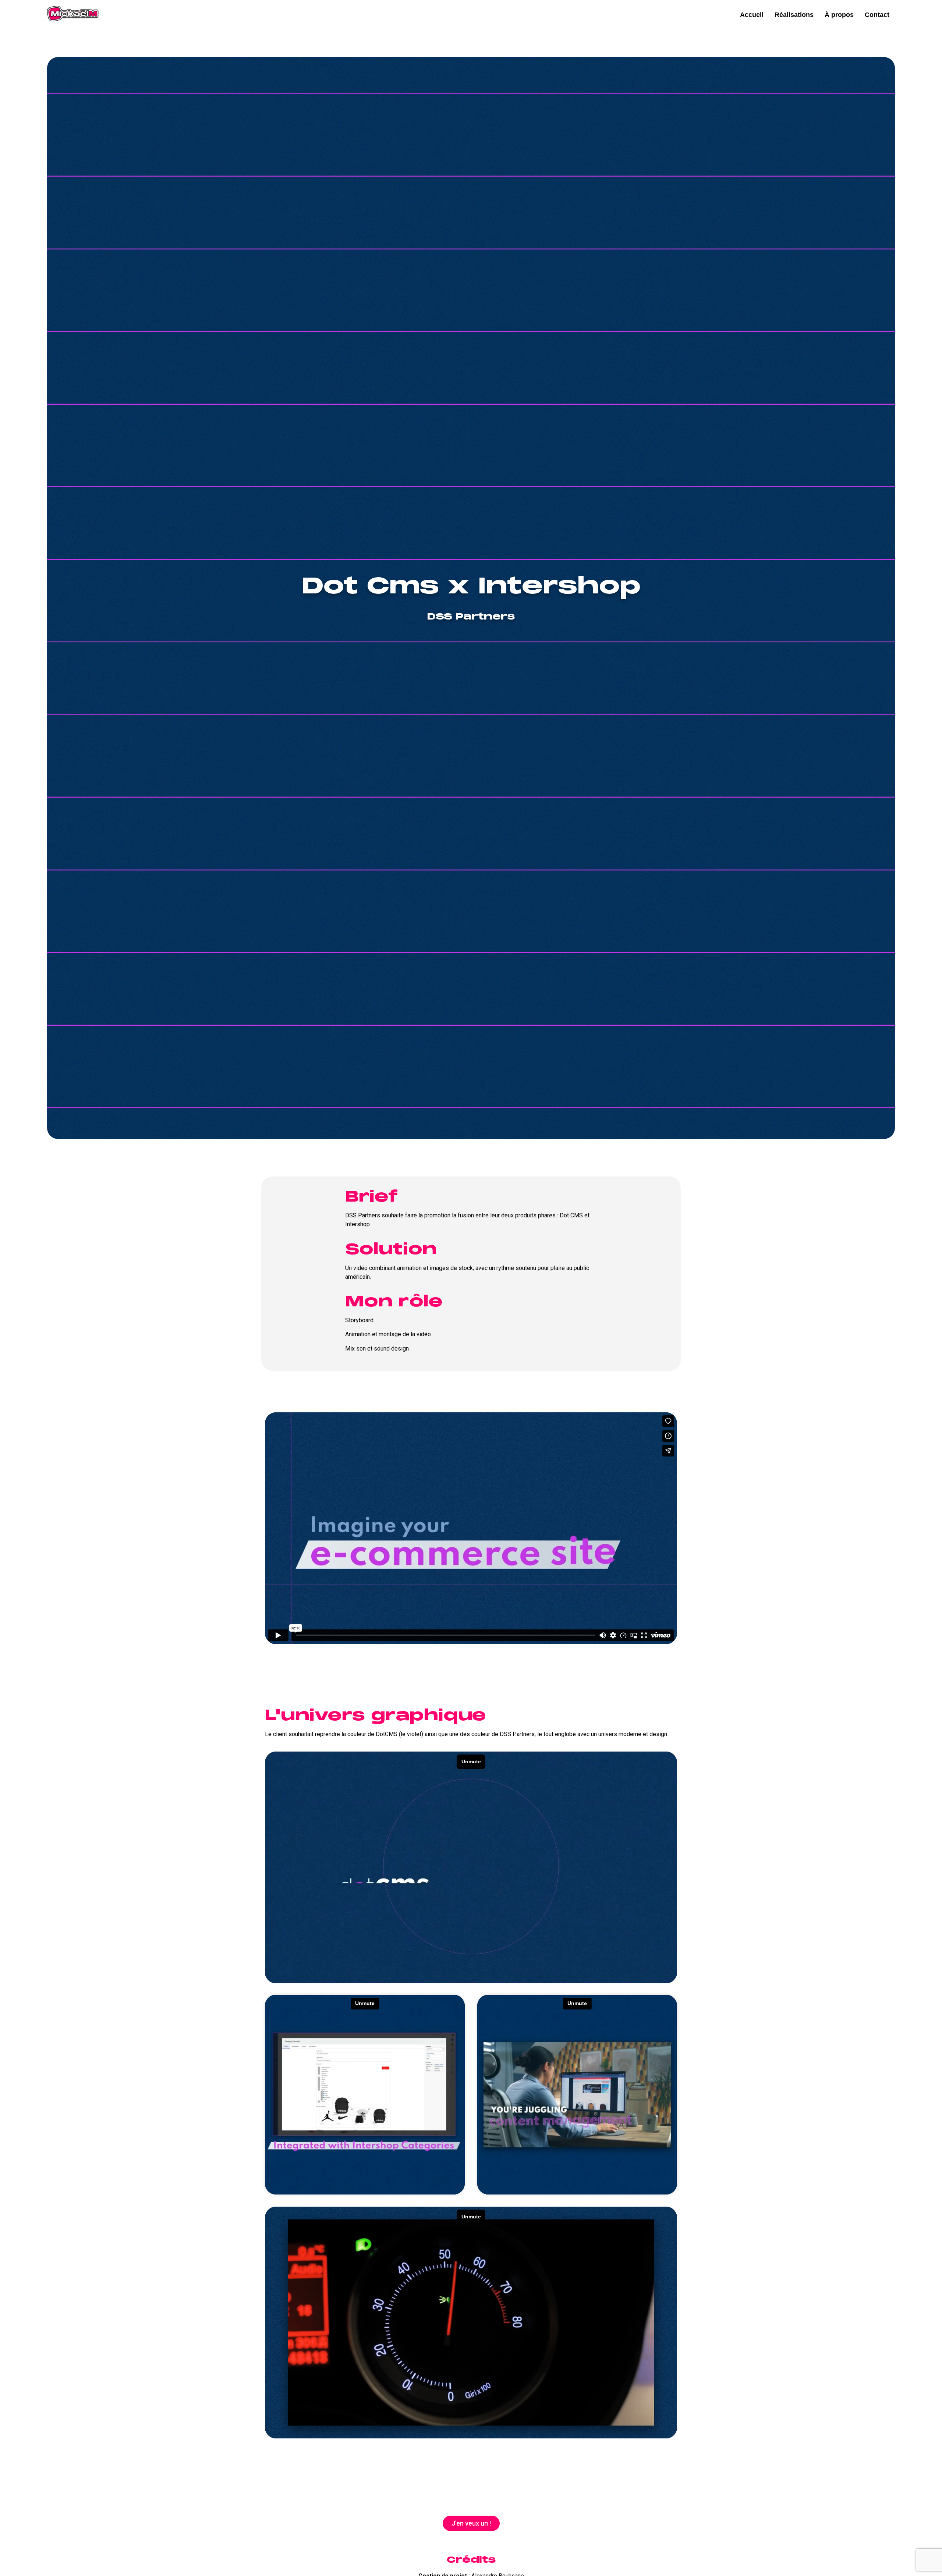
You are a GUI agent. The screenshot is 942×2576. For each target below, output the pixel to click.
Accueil (752, 15)
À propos (839, 15)
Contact (877, 15)
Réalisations (794, 15)
